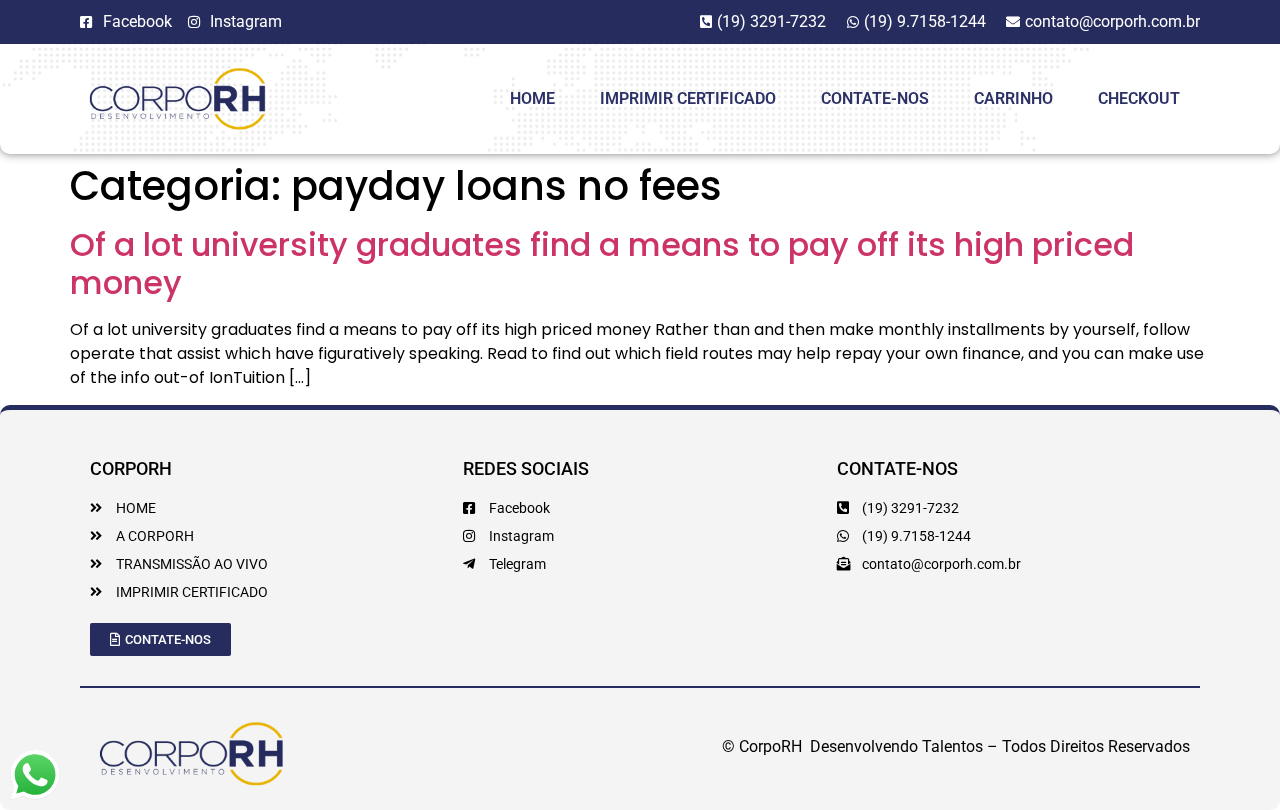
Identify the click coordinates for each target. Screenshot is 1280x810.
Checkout (1139, 98)
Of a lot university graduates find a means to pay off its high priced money (602, 263)
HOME (532, 98)
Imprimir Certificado (688, 98)
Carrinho (1013, 98)
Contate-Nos (875, 98)
